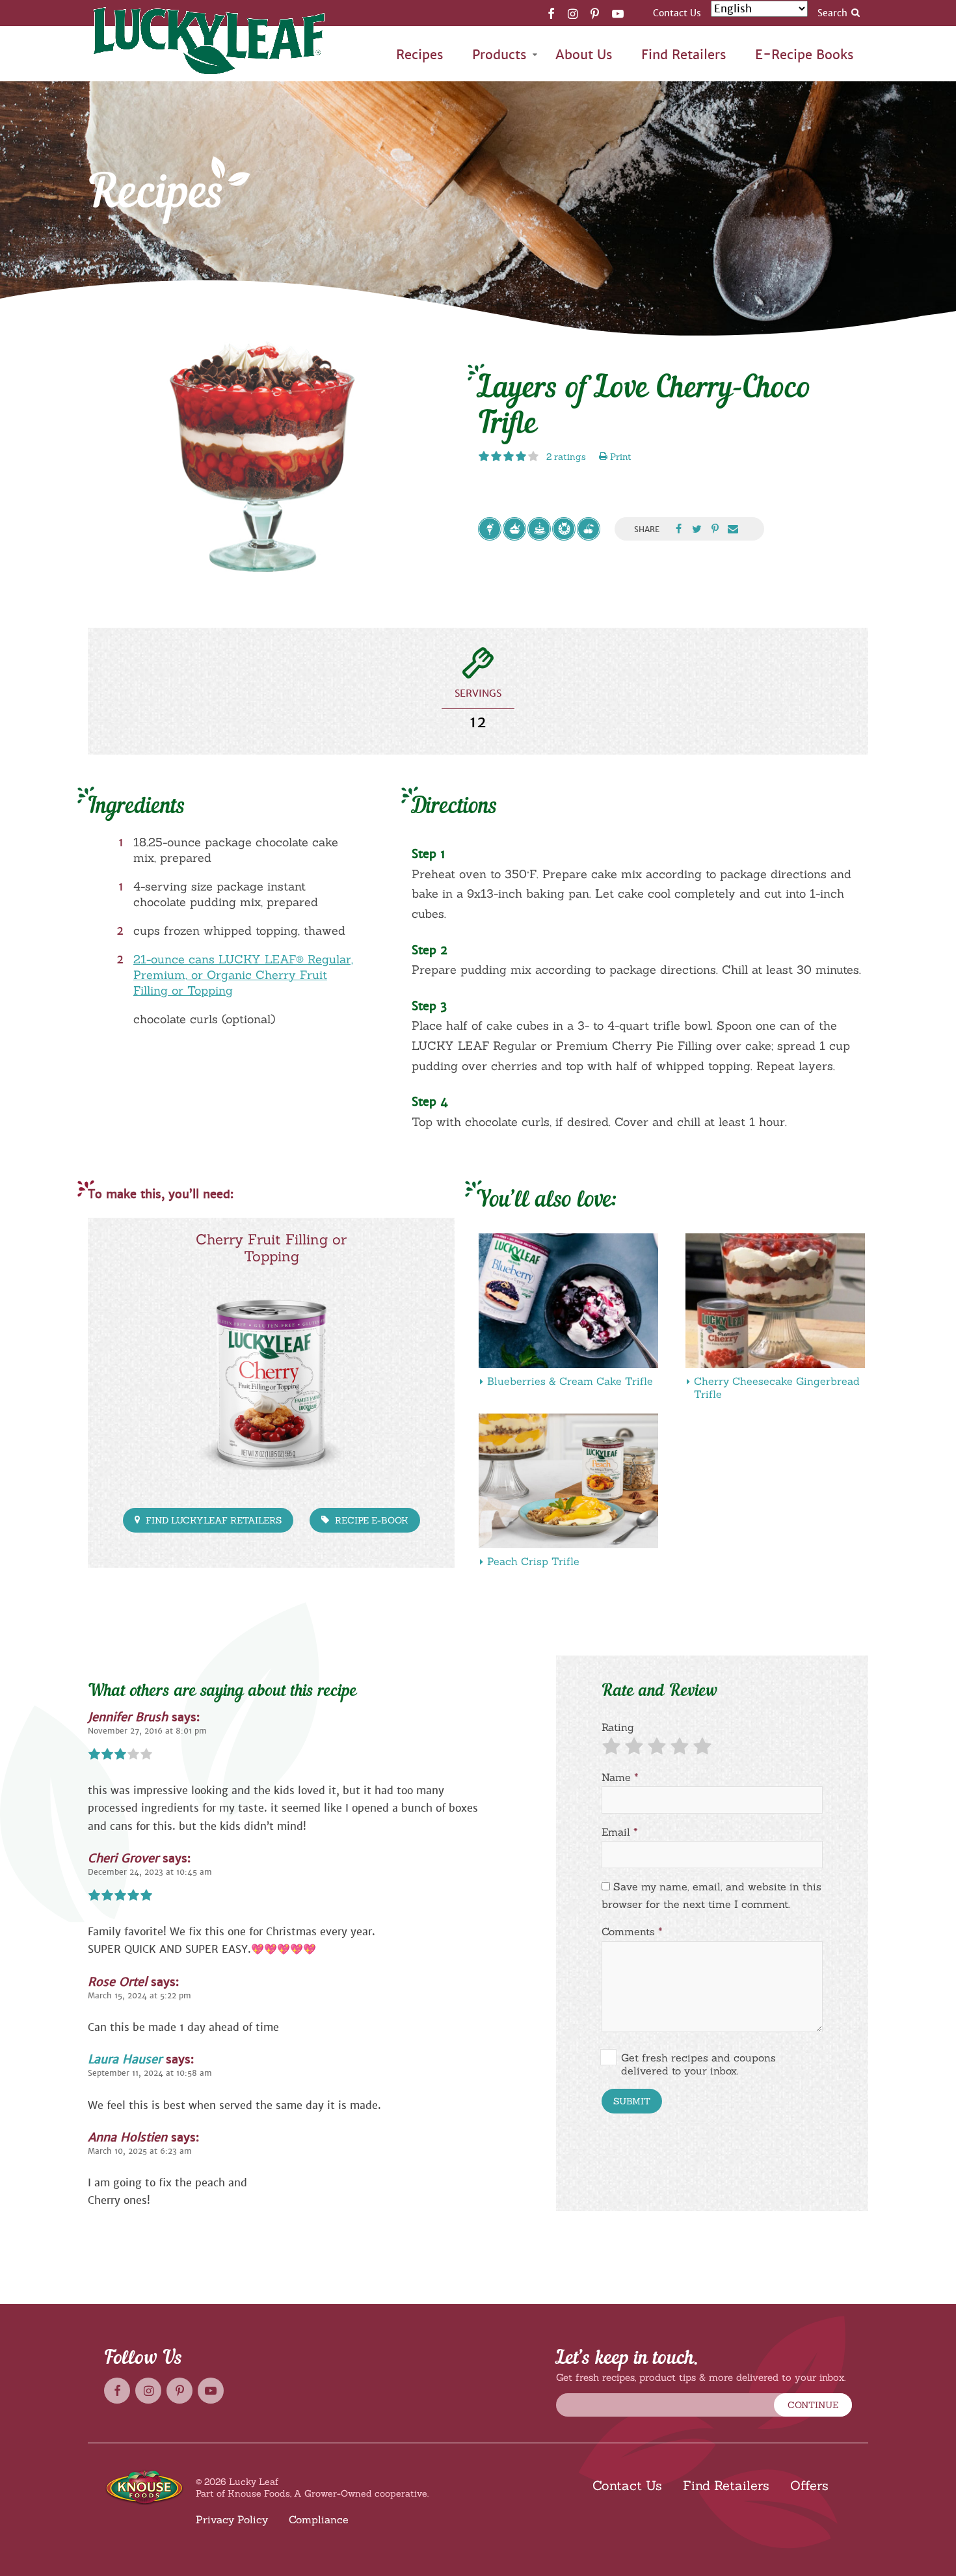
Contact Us (677, 13)
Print (619, 457)
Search (832, 13)
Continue (813, 2405)
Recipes (420, 55)
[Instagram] (573, 13)
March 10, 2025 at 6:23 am (140, 2151)
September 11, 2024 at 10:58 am (150, 2073)
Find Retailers (684, 55)
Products (499, 55)
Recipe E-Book (370, 1520)
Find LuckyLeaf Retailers (212, 1520)
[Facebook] (551, 13)
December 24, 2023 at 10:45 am (150, 1872)
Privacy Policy (232, 2519)
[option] (263, 457)
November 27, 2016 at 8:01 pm (147, 1731)
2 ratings (566, 457)
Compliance (319, 2519)
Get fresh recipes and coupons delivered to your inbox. (698, 2064)
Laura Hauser (125, 2059)
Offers (809, 2485)
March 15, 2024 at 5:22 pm (139, 1996)
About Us (584, 55)
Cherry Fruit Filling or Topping (271, 1248)
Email (620, 1832)
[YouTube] (618, 13)
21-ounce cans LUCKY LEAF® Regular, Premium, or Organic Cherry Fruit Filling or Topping (243, 975)
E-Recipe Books (804, 55)
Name (620, 1777)
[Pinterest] (595, 13)
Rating (618, 1727)
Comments (632, 1931)
